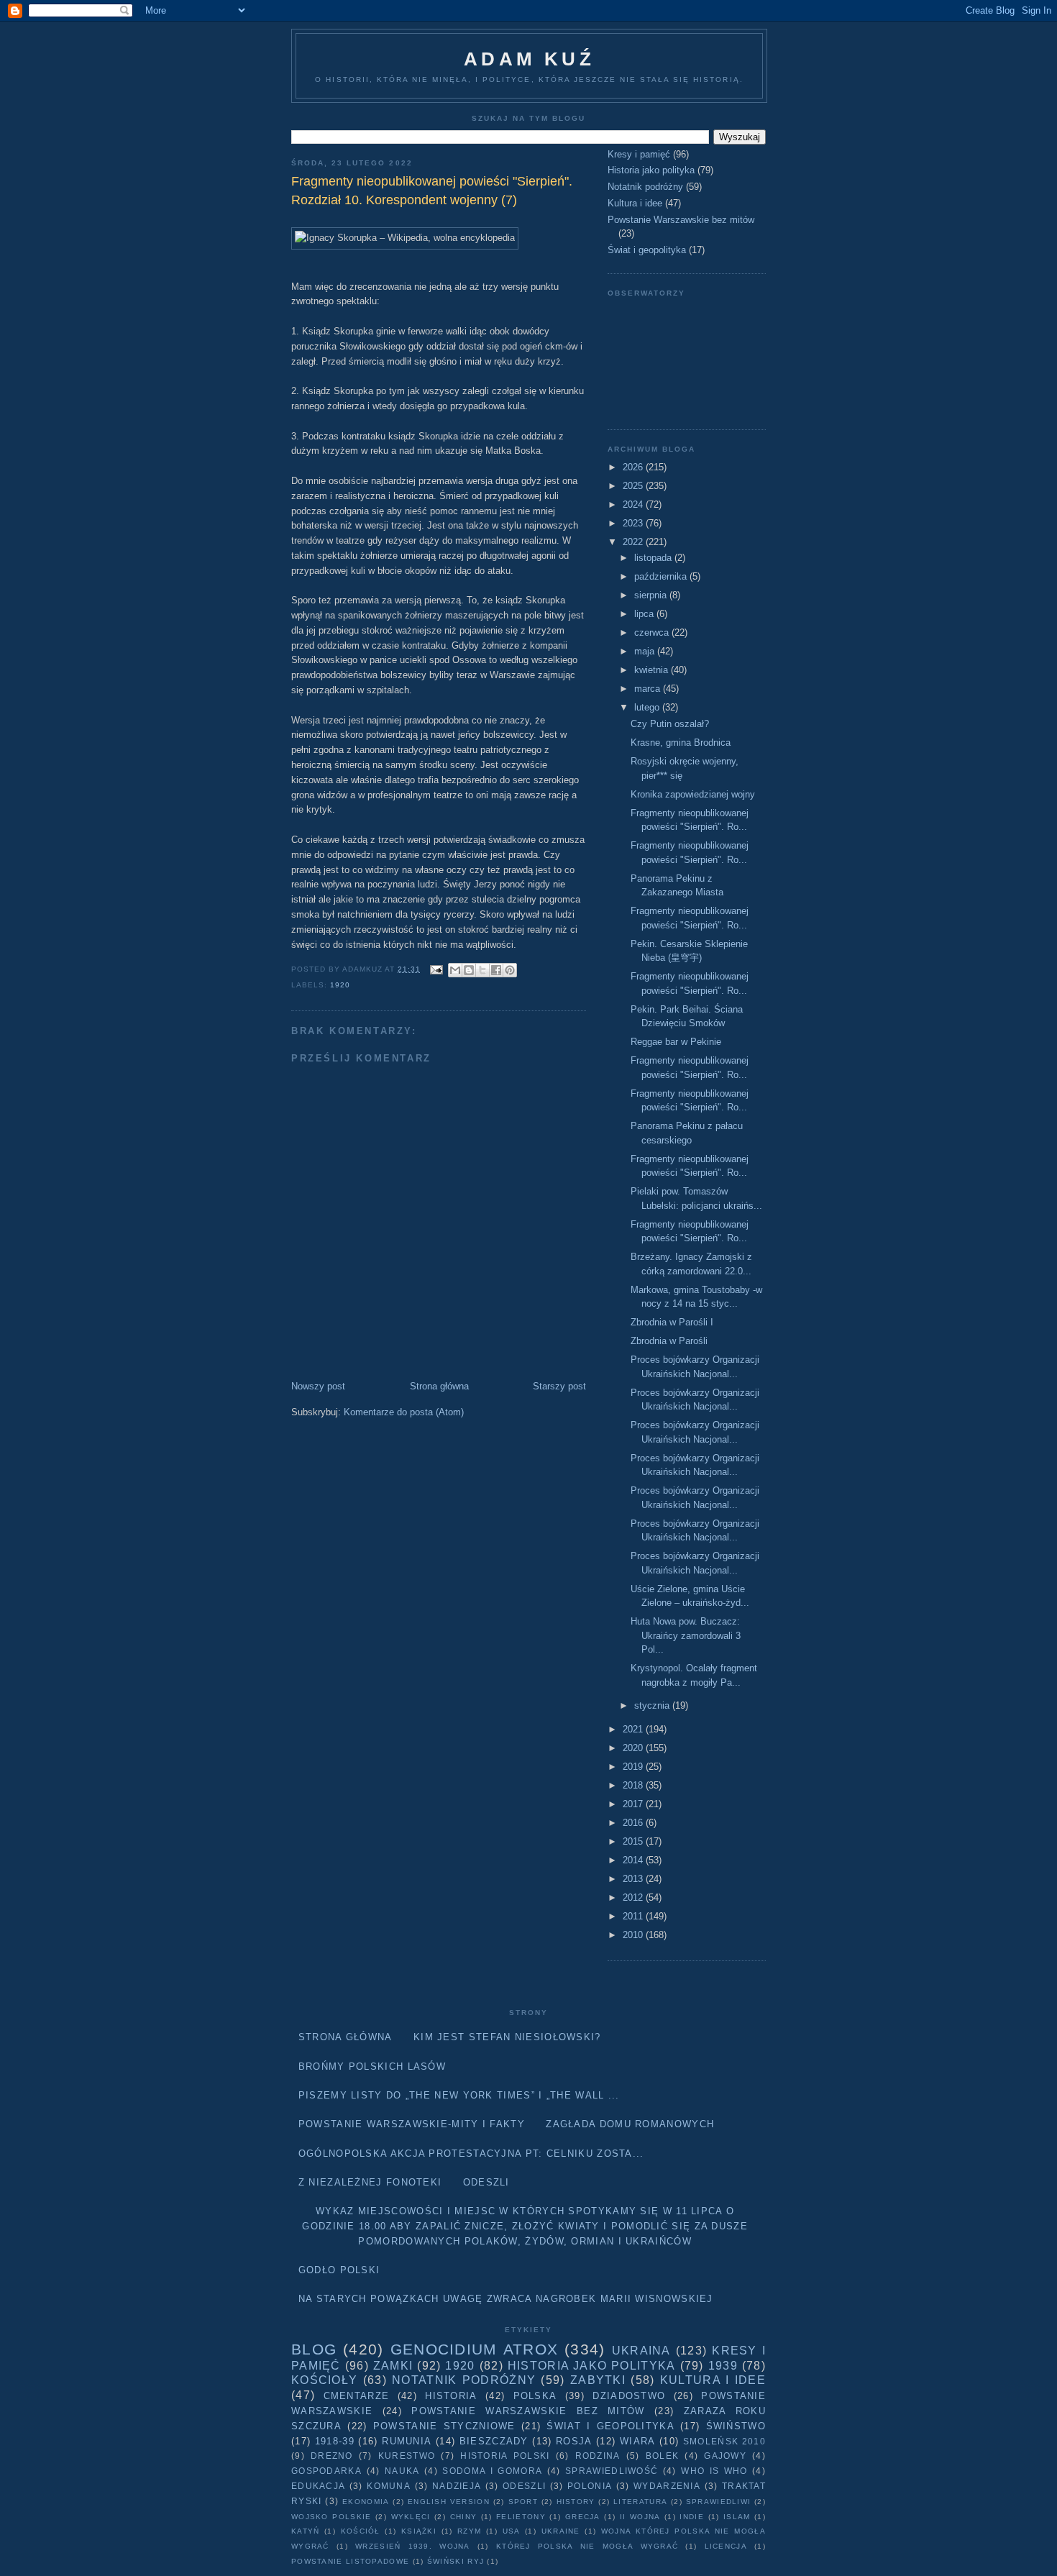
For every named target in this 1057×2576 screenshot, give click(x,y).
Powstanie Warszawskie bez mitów (681, 220)
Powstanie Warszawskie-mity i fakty (412, 2124)
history (576, 2502)
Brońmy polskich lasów (372, 2066)
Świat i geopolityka (647, 250)
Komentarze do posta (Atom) (404, 1412)
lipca (645, 614)
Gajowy (725, 2456)
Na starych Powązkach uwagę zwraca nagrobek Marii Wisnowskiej (506, 2299)
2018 (634, 1785)
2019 (634, 1767)
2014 (634, 1860)
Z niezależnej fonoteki (370, 2182)
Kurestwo (407, 2456)
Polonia (590, 2486)
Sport (523, 2502)
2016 (634, 1823)
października (662, 576)
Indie (692, 2517)
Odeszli (486, 2182)
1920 (340, 985)
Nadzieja (457, 2486)
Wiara (638, 2441)
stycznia (653, 1705)
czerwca (653, 632)
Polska (535, 2396)
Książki (419, 2531)
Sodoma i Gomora (492, 2471)
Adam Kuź (529, 59)
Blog (314, 2349)
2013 (634, 1879)
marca (649, 689)
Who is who (714, 2471)
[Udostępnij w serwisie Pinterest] (510, 970)
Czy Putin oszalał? (670, 724)
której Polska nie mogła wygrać (587, 2546)
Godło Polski (339, 2270)
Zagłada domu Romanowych (630, 2124)
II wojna (640, 2517)
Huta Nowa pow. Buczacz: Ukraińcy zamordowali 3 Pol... (686, 1635)
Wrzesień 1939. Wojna (413, 2546)
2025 (634, 486)
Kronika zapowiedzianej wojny (693, 794)
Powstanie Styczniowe (444, 2426)
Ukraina (641, 2351)
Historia (451, 2396)
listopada (654, 558)
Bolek (663, 2456)
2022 (634, 542)
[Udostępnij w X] (482, 970)
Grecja (583, 2517)
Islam (737, 2517)
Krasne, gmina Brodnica (681, 743)
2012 (634, 1897)
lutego (648, 707)
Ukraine (561, 2531)
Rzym (469, 2531)
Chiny (464, 2517)
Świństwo (736, 2426)
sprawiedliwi (719, 2502)
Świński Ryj (456, 2561)
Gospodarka (326, 2471)
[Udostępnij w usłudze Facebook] (496, 970)
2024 (634, 504)
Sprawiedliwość (612, 2471)
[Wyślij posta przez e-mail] (436, 969)
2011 (634, 1916)
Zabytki (598, 2380)
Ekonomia (366, 2502)
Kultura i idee (635, 203)
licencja (726, 2546)
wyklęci (411, 2517)
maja (646, 651)
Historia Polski (505, 2456)
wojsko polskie (331, 2517)
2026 (634, 467)
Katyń (306, 2531)
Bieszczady (494, 2441)
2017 (634, 1804)
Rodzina (598, 2456)
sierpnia (652, 595)
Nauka (402, 2471)
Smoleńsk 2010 (724, 2441)
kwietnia (653, 670)
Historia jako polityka (651, 170)
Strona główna (439, 1386)
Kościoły (324, 2380)
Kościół (361, 2531)
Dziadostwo (629, 2396)
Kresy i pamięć (639, 154)
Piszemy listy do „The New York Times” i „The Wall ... (459, 2095)
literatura (640, 2502)
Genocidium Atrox (474, 2349)
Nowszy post (318, 1386)
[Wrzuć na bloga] (469, 970)
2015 (634, 1841)
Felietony (521, 2517)
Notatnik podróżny (645, 187)
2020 (634, 1748)
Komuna (389, 2486)
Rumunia (407, 2441)
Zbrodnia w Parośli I (672, 1322)
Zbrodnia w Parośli (669, 1341)
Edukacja (318, 2486)
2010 (634, 1935)
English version (449, 2502)
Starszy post (559, 1386)
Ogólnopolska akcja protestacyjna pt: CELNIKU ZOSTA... (471, 2153)
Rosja (574, 2441)
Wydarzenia (667, 2486)
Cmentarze (357, 2396)
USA (512, 2531)
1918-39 (335, 2441)
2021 (634, 1729)
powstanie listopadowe (350, 2561)
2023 (634, 523)
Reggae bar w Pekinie (676, 1042)
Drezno (332, 2456)
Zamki (393, 2366)
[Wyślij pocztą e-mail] (455, 970)
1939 (723, 2366)
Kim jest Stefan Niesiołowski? (507, 2037)
